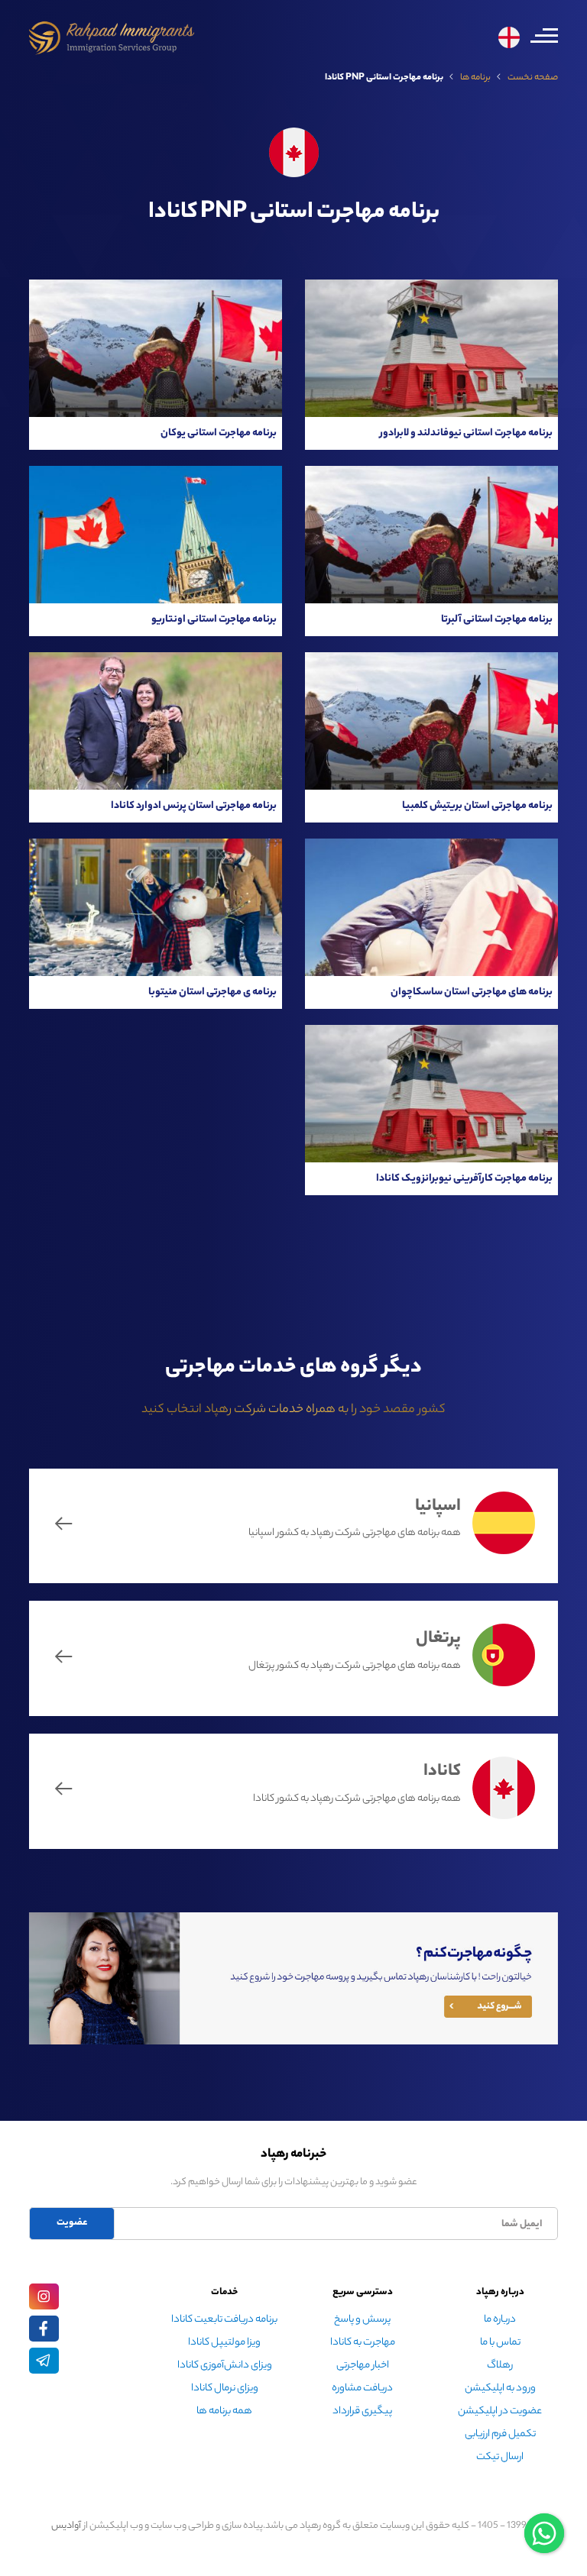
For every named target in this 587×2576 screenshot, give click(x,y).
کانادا (442, 1773)
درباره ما (500, 2320)
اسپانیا (438, 1507)
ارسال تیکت (500, 2457)
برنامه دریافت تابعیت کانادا (224, 2320)
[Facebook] (44, 2329)
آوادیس (66, 2526)
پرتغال (438, 1640)
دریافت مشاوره (362, 2389)
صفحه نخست (533, 78)
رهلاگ (500, 2366)
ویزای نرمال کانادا (225, 2389)
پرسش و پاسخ (362, 2320)
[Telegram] (44, 2361)
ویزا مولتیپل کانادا (224, 2343)
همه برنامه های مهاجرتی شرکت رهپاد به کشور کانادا (357, 1799)
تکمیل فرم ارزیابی (500, 2434)
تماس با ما (500, 2343)
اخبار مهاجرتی (363, 2366)
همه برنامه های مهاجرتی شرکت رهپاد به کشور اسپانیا (355, 1534)
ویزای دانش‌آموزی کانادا (225, 2366)
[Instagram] (44, 2296)
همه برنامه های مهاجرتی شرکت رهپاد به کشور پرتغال (355, 1667)
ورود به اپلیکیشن (500, 2389)
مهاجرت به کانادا (363, 2343)
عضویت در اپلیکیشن (500, 2411)
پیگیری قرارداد (362, 2411)
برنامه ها (475, 78)
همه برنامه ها (224, 2411)
